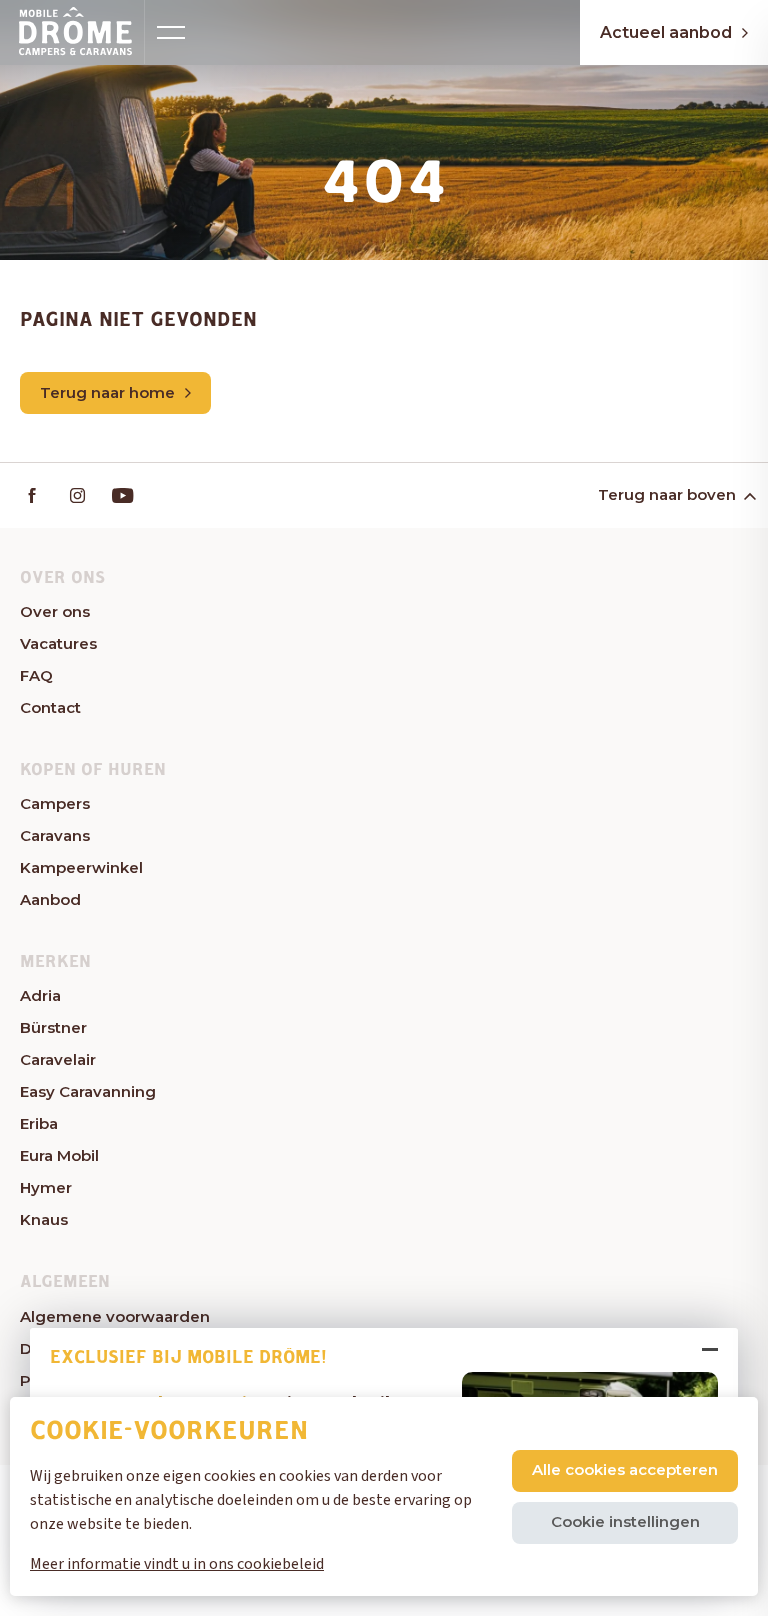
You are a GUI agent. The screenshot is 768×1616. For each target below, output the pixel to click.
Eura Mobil (59, 1155)
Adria (40, 995)
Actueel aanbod (666, 32)
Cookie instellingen (625, 1521)
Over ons (55, 611)
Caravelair (58, 1059)
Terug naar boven (667, 494)
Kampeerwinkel (81, 867)
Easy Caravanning (88, 1091)
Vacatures (58, 643)
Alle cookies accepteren (625, 1469)
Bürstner (53, 1027)
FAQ (36, 675)
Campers (55, 803)
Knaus (44, 1219)
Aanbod (50, 899)
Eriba (39, 1123)
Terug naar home (107, 392)
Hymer (46, 1187)
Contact (50, 707)
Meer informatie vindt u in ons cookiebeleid (177, 1564)
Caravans (55, 835)
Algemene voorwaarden (115, 1316)
